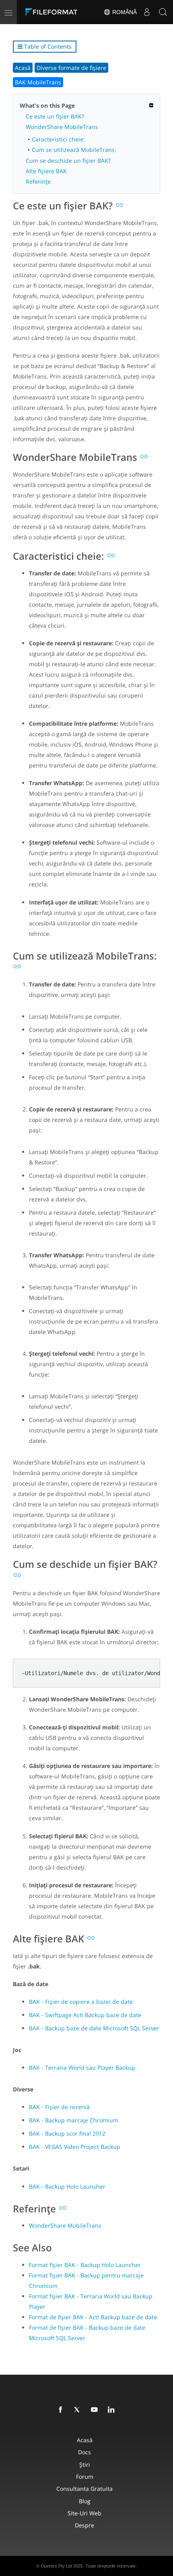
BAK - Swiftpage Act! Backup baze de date (85, 2015)
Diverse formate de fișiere (71, 68)
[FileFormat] (53, 12)
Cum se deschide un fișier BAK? (68, 161)
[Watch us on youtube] (96, 2410)
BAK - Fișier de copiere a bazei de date (81, 2002)
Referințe (38, 181)
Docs (84, 2452)
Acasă (23, 68)
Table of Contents (47, 46)
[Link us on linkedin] (113, 2410)
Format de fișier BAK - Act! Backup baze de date (93, 2317)
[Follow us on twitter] (79, 2410)
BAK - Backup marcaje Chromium (74, 2120)
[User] (147, 12)
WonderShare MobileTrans (62, 127)
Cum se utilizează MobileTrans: (74, 150)
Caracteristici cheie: (58, 139)
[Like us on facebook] (62, 2410)
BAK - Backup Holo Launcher (67, 2186)
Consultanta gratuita (84, 2489)
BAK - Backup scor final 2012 (67, 2133)
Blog (85, 2501)
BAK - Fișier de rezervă (59, 2107)
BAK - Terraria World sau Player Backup (82, 2068)
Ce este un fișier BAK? (55, 116)
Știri (85, 2464)
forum (85, 2477)
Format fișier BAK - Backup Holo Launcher (85, 2265)
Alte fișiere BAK (46, 171)
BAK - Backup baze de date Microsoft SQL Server (94, 2028)
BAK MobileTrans (38, 82)
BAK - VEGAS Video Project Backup (75, 2147)
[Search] (163, 12)
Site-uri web (84, 2513)
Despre (84, 2525)
